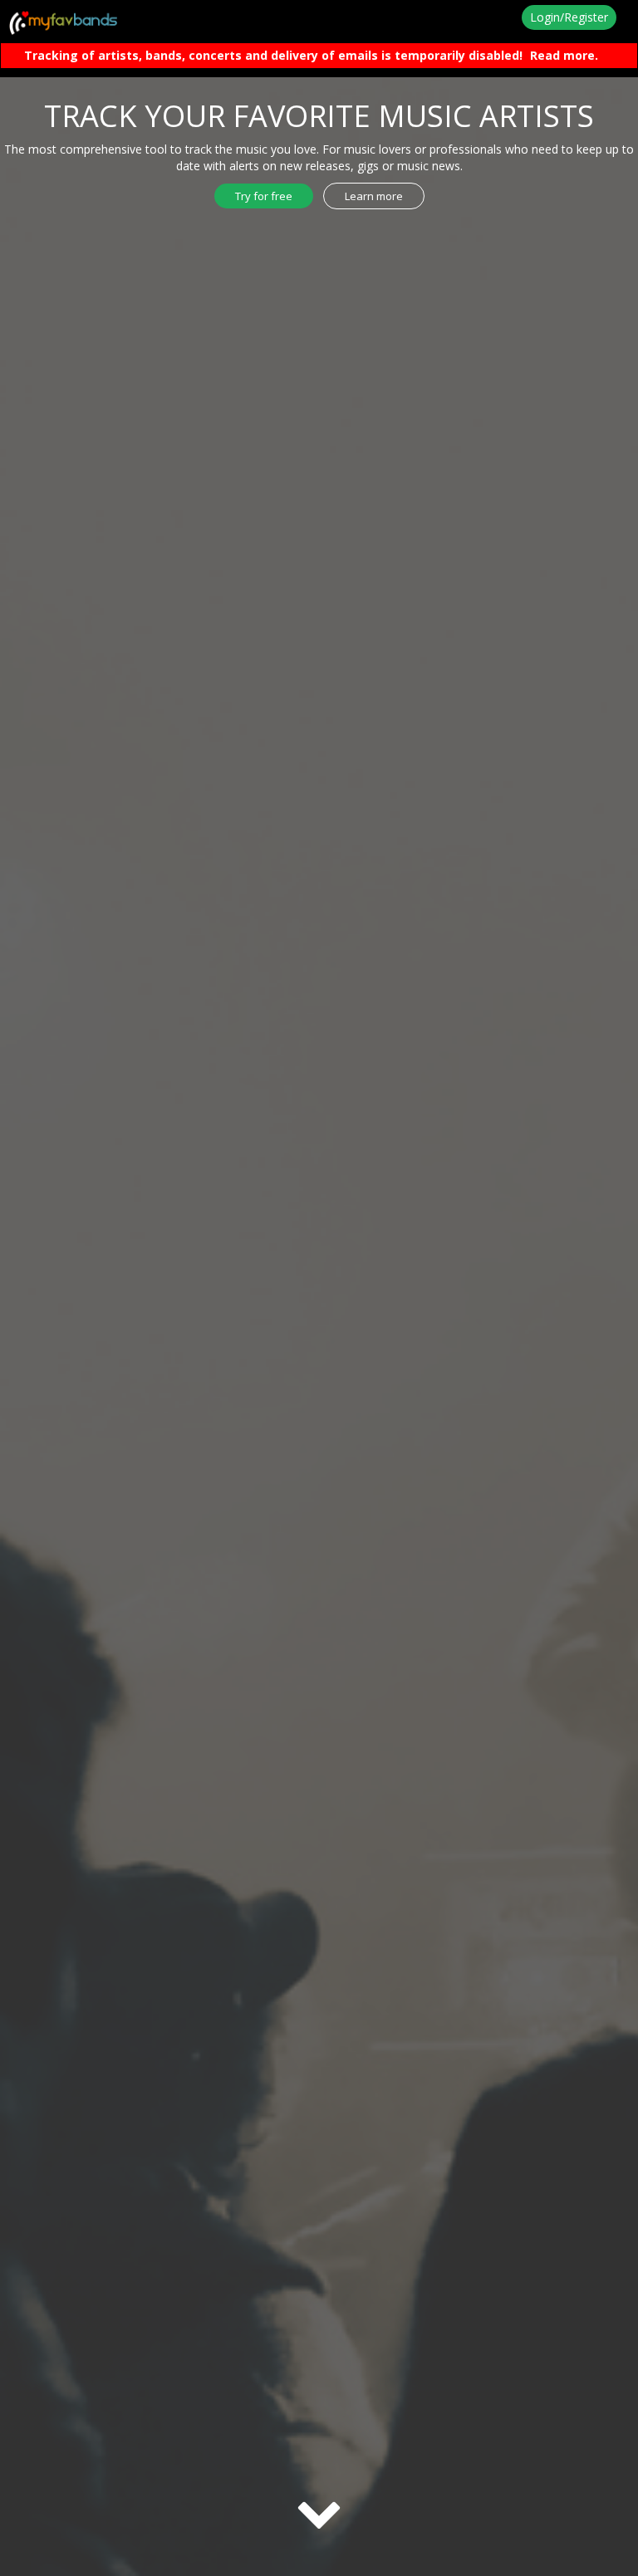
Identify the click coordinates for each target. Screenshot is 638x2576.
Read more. (564, 55)
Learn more (374, 196)
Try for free (264, 196)
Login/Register (569, 17)
